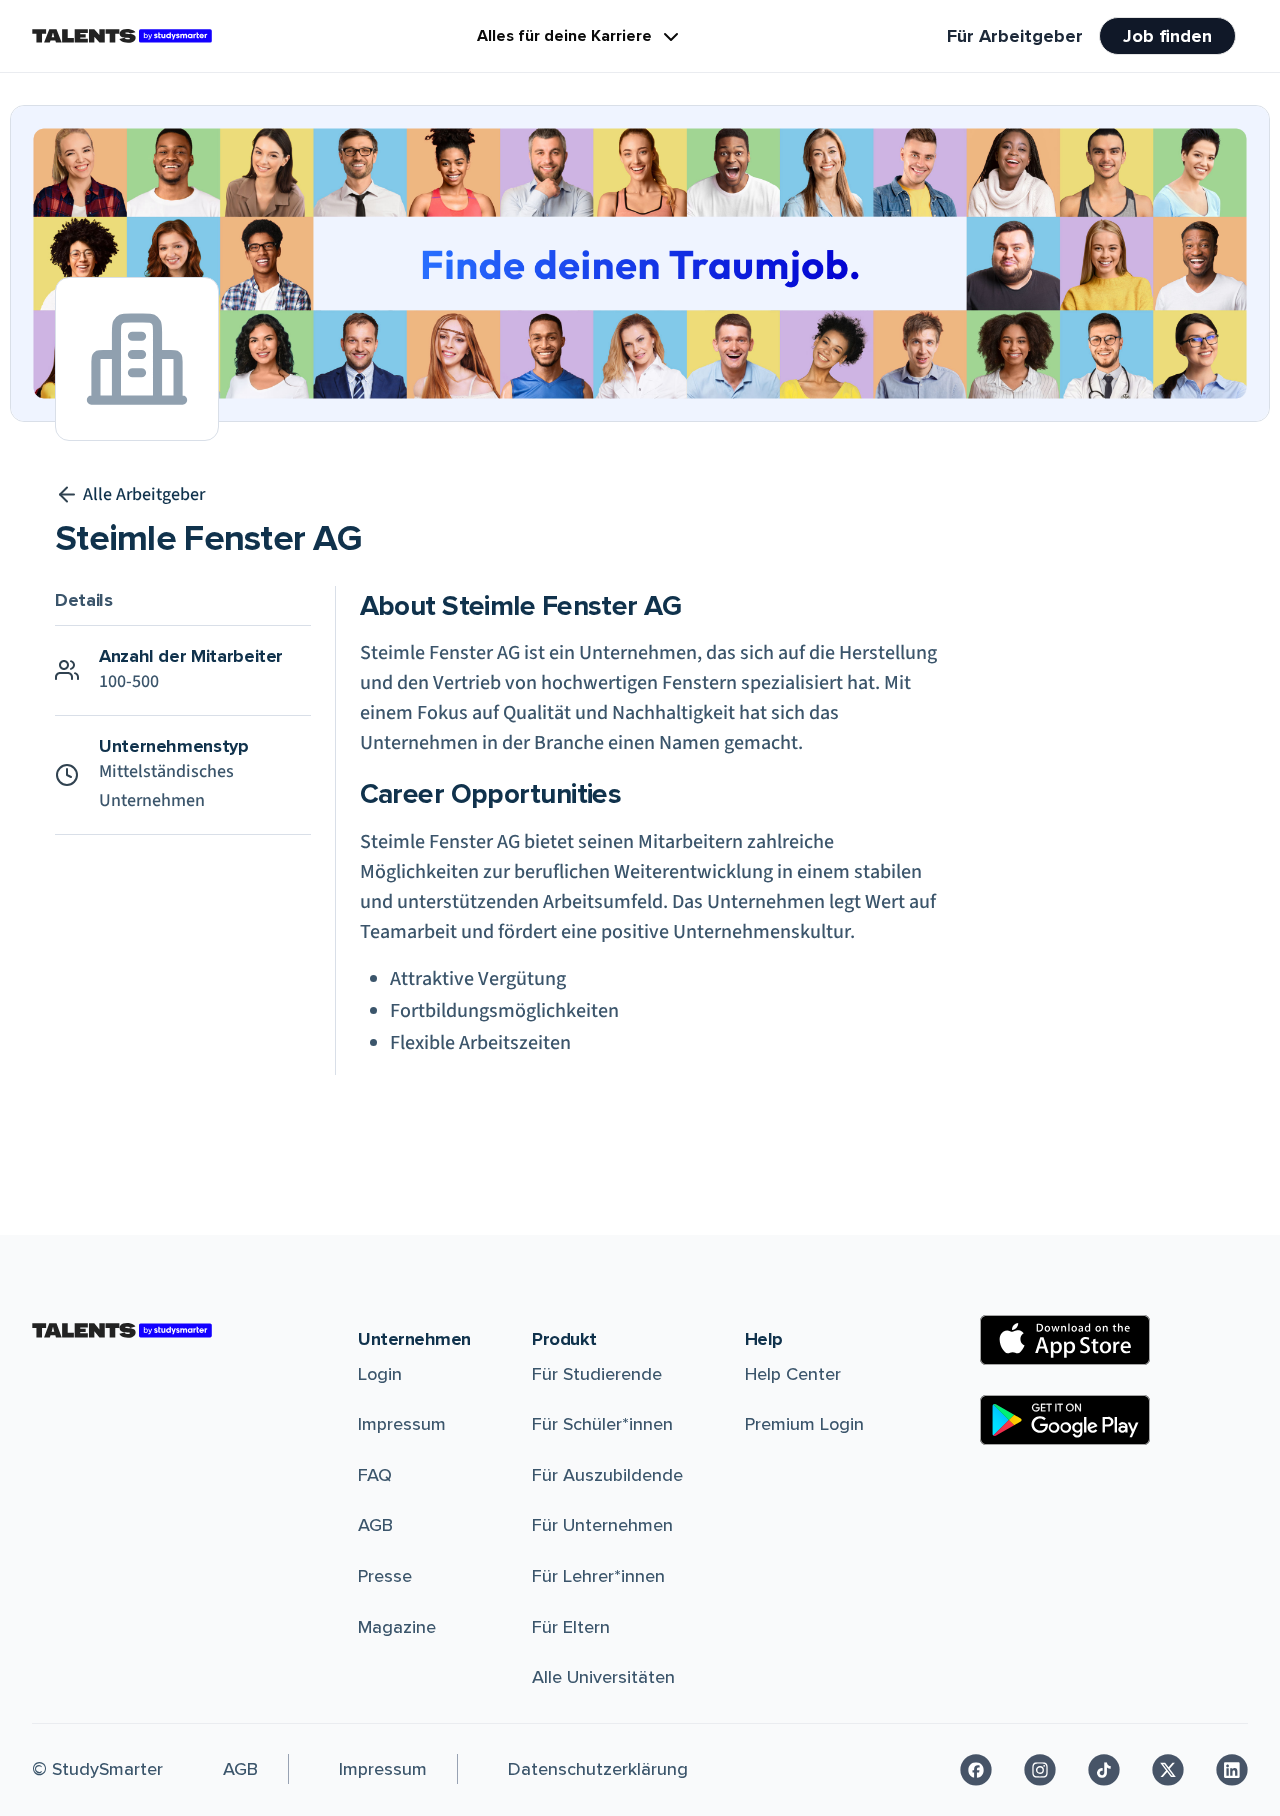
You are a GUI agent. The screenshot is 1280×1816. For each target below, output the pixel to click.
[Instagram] (1040, 1770)
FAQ (375, 1475)
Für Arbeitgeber (1015, 36)
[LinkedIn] (1232, 1770)
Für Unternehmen (602, 1525)
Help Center (793, 1374)
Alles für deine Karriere (564, 36)
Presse (385, 1576)
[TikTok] (1104, 1770)
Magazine (397, 1627)
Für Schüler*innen (602, 1424)
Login (380, 1374)
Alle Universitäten (603, 1677)
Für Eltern (571, 1627)
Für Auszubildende (607, 1475)
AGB (375, 1525)
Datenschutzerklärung (598, 1769)
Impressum (402, 1424)
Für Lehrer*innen (598, 1576)
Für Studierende (597, 1374)
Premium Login (804, 1424)
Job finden (1167, 36)
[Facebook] (976, 1770)
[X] (1168, 1770)
